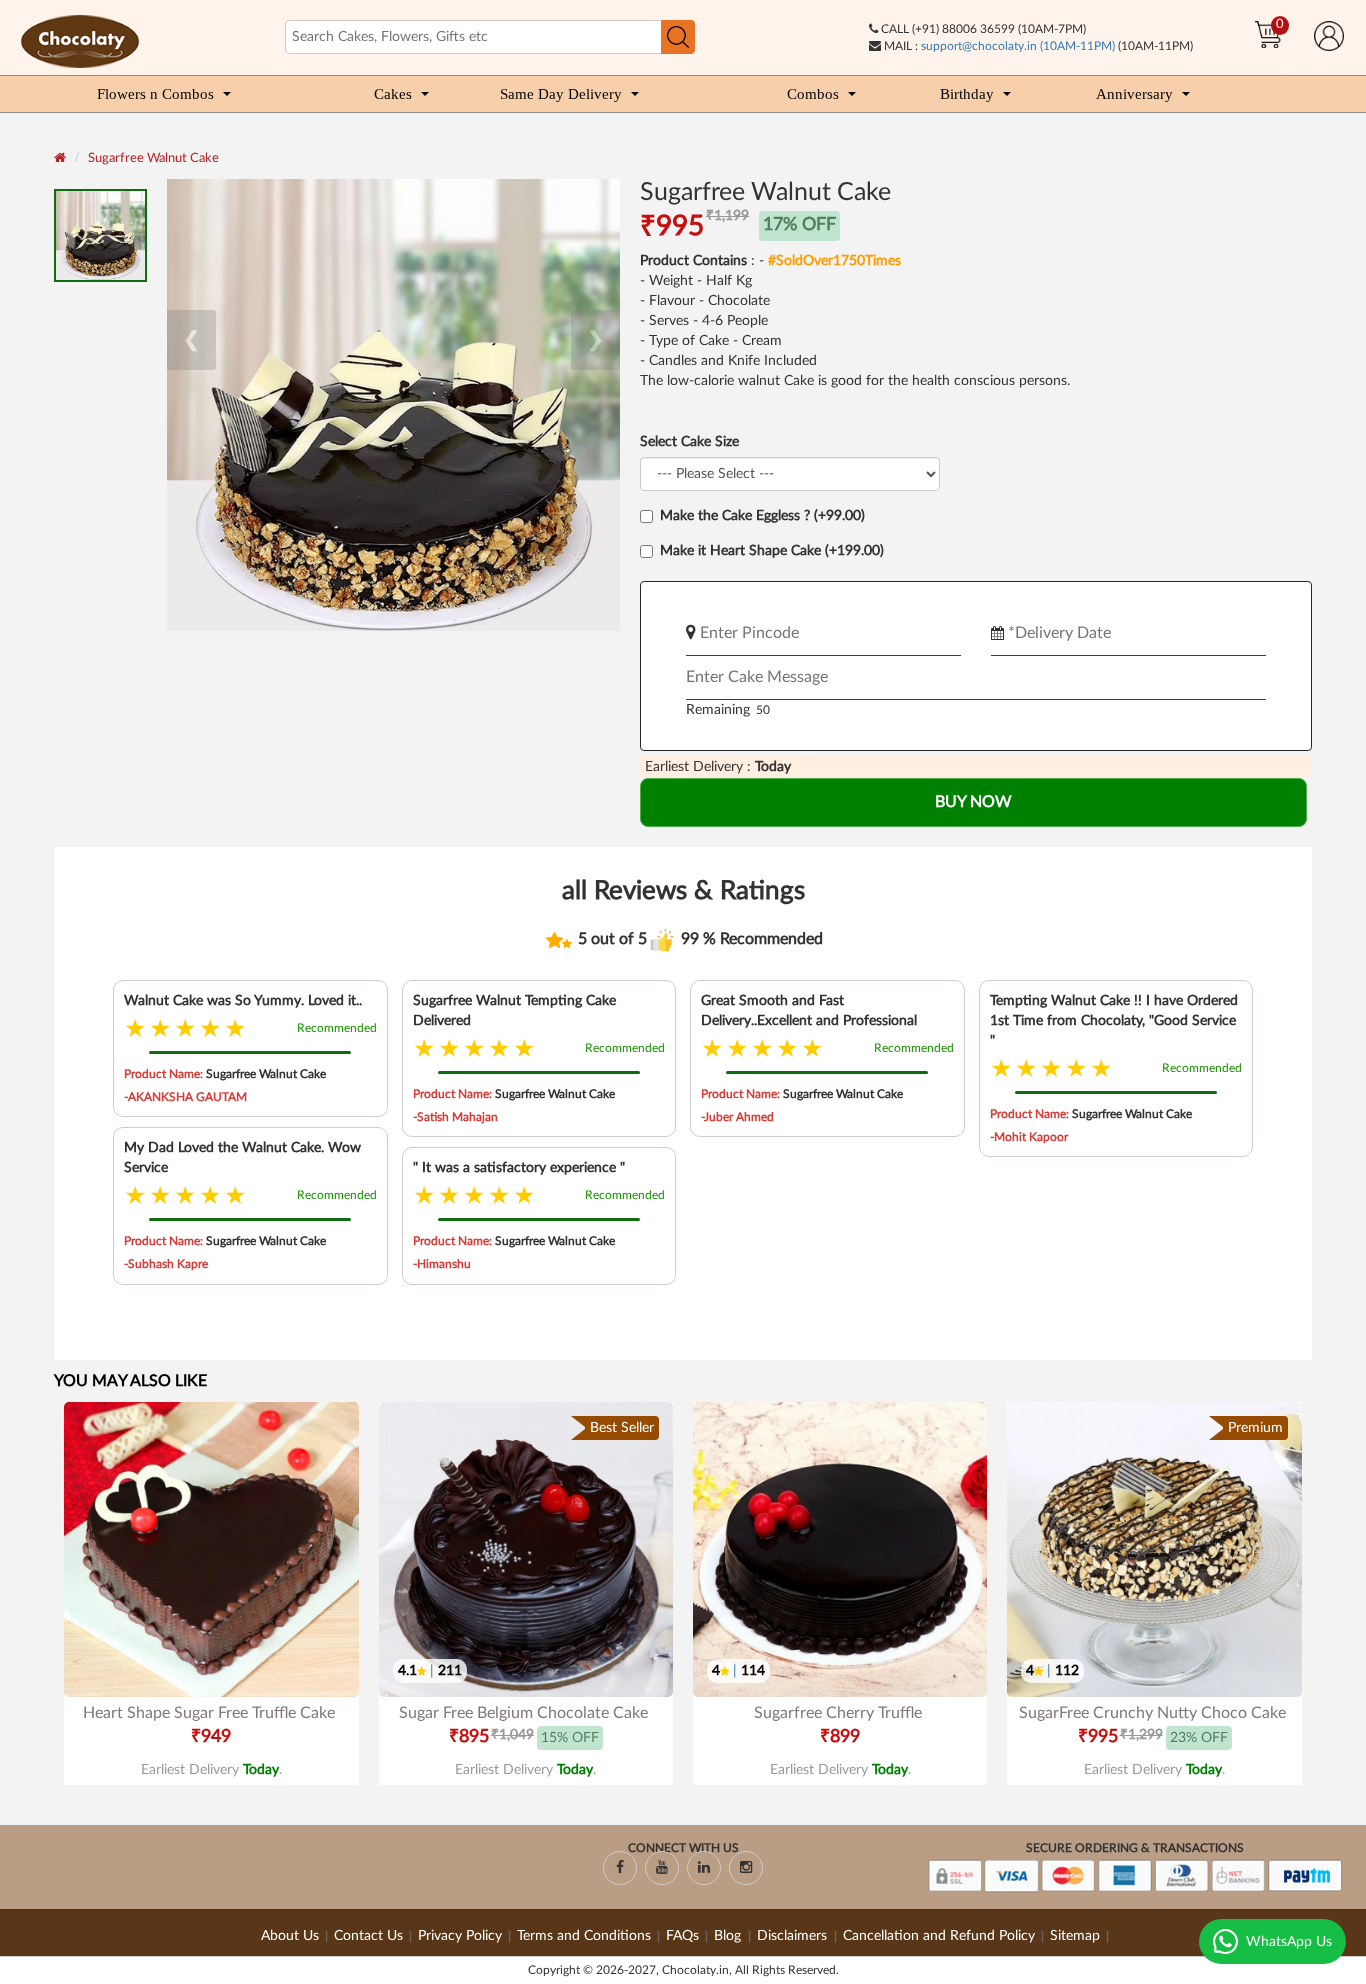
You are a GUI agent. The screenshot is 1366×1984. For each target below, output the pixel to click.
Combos (813, 94)
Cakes (393, 94)
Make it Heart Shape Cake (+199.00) (772, 551)
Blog (729, 1936)
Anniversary (1134, 94)
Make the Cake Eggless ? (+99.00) (762, 516)
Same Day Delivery (561, 94)
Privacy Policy (460, 1936)
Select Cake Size (689, 442)
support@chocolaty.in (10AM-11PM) (1018, 46)
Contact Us (368, 1936)
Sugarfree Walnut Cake (153, 158)
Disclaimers (794, 1936)
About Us (290, 1936)
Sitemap (1075, 1936)
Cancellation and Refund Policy (939, 1936)
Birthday (967, 94)
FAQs (682, 1936)
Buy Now (973, 802)
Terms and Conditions (584, 1936)
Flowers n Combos (155, 94)
